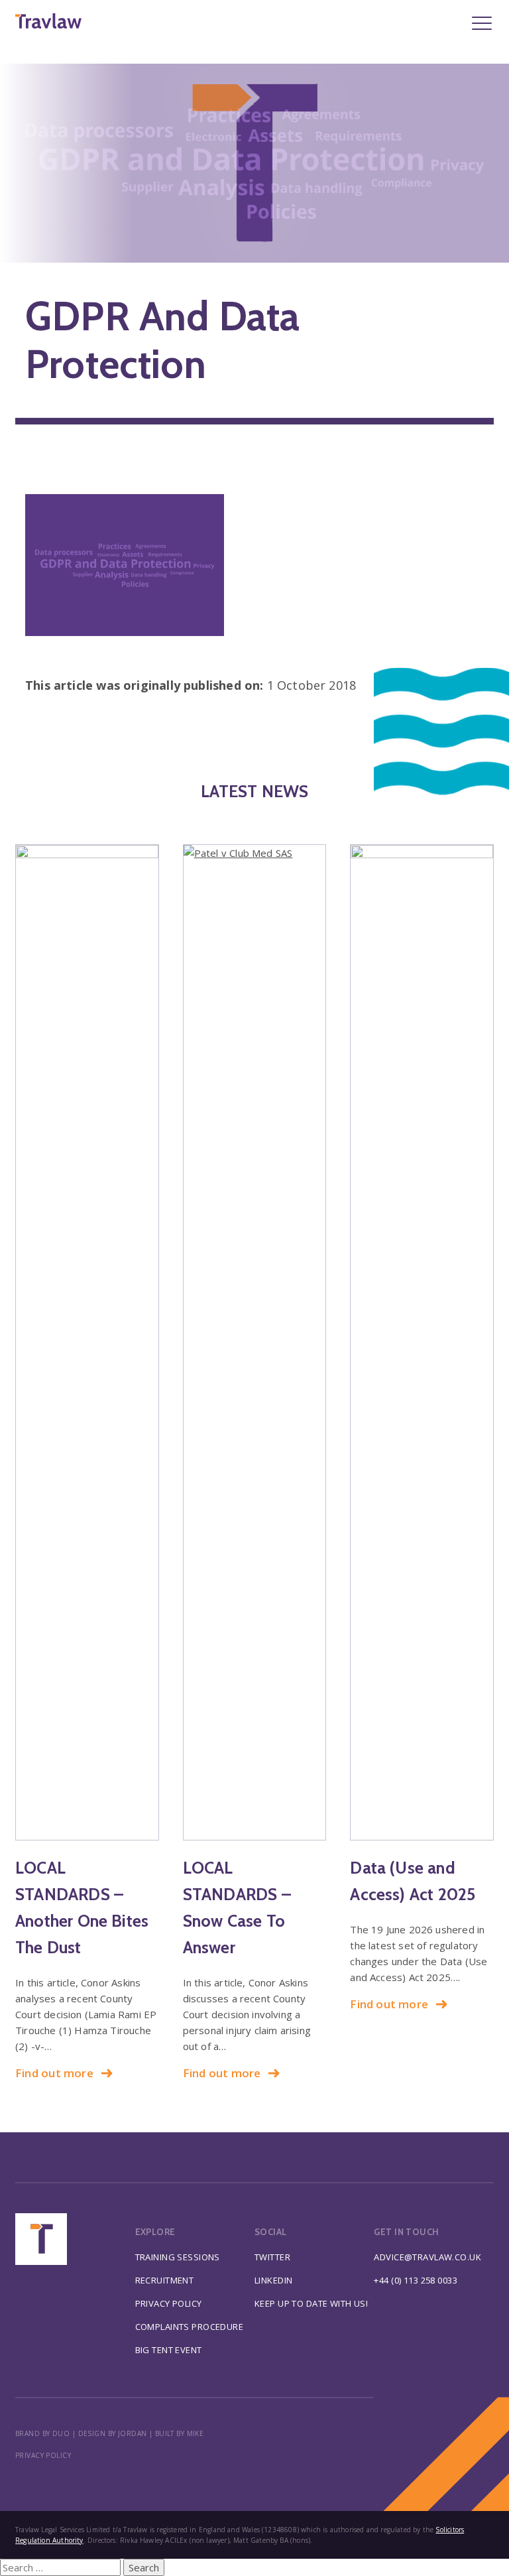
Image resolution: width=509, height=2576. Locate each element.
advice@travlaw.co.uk (427, 2257)
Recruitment (165, 2280)
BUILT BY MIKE (180, 2433)
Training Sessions (178, 2257)
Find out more (54, 2073)
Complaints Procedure (190, 2327)
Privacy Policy (169, 2303)
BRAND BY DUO (42, 2433)
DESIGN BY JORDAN (113, 2433)
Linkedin (273, 2280)
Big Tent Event (169, 2350)
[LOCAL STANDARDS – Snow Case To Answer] (255, 1342)
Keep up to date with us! (311, 2303)
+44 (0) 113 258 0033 (416, 2280)
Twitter (272, 2257)
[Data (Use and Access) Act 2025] (422, 1342)
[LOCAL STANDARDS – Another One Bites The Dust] (87, 1342)
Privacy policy (43, 2455)
